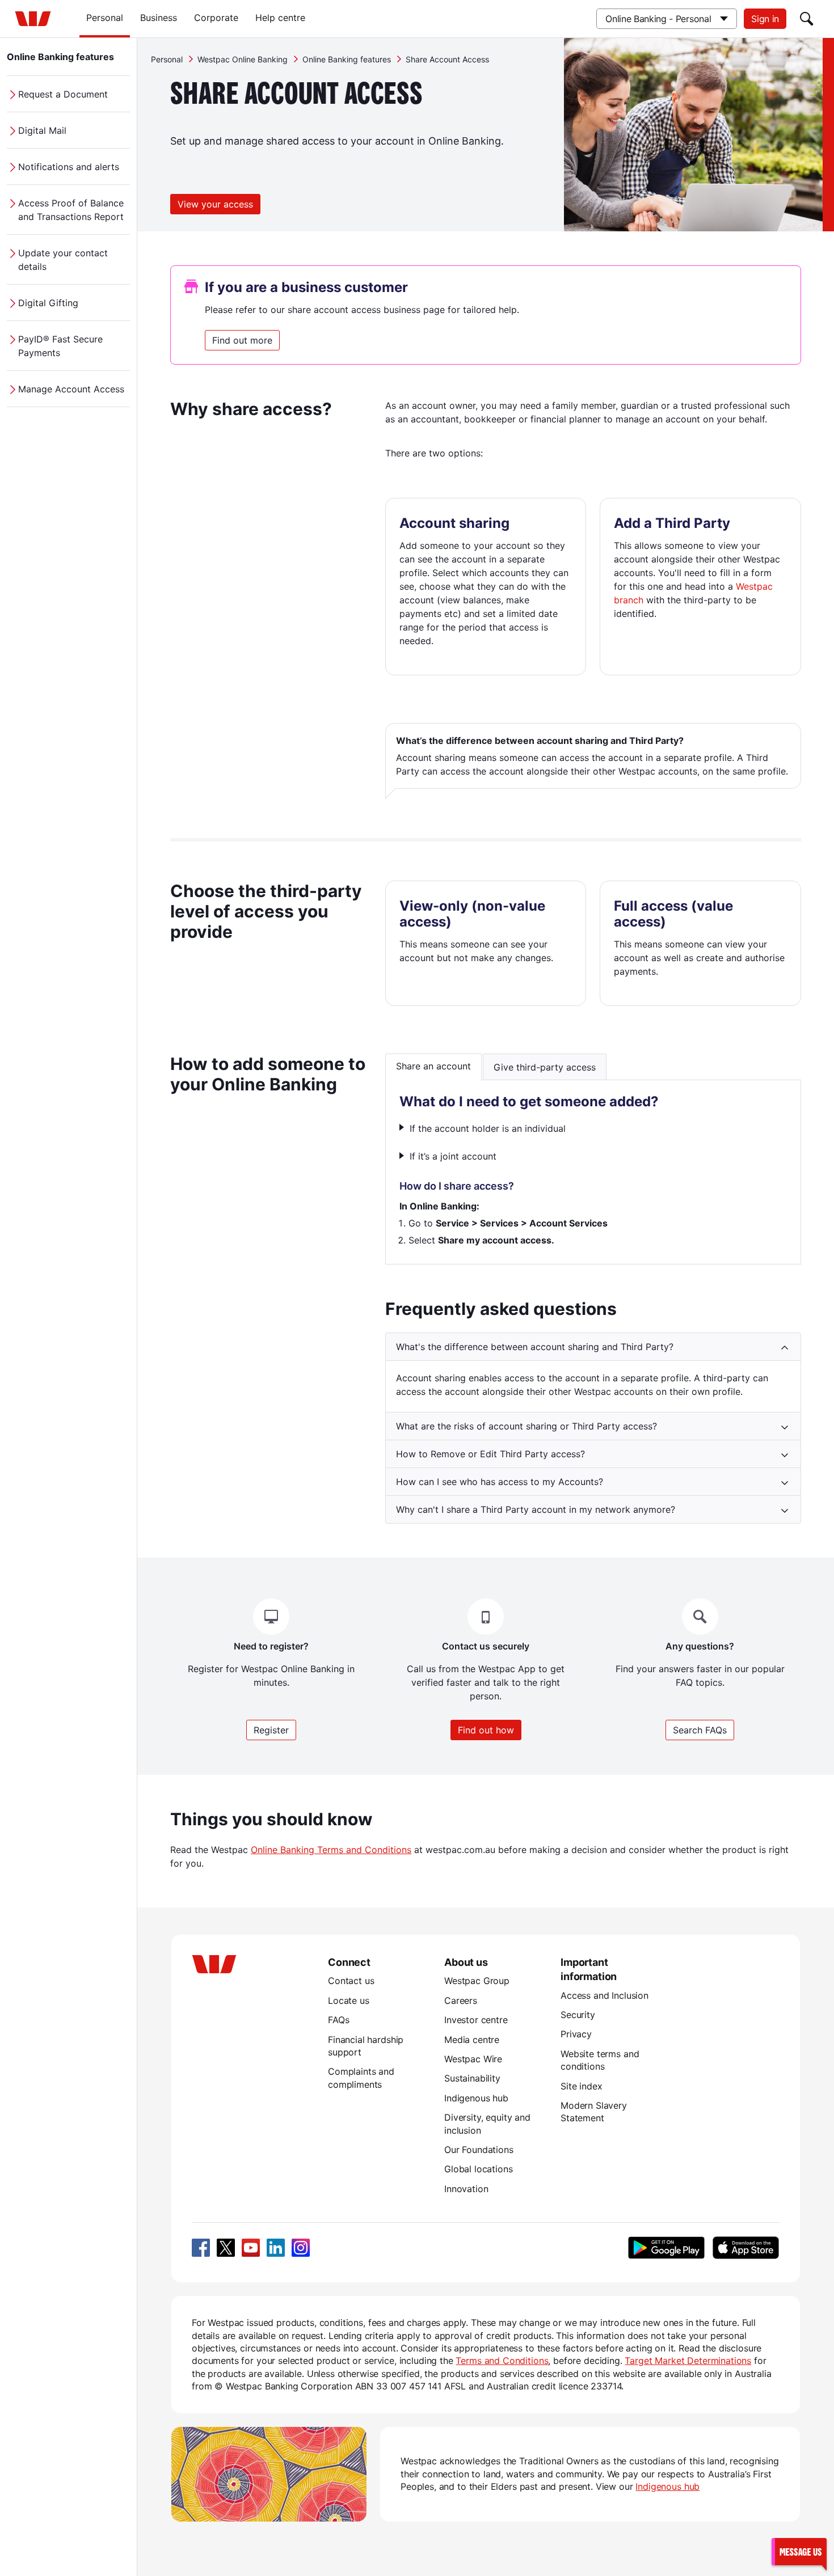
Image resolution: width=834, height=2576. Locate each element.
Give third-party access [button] (545, 1067)
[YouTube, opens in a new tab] (251, 2248)
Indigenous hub (476, 2098)
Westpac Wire (473, 2059)
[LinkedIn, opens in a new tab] (276, 2248)
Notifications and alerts (69, 167)
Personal (105, 18)
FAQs (338, 2020)
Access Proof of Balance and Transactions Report (71, 210)
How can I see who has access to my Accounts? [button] (500, 1482)
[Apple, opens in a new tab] (745, 2248)
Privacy (576, 2034)
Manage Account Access (71, 389)
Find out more (242, 340)
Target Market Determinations (688, 2361)
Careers (461, 2000)
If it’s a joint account (453, 1156)
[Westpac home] (33, 19)
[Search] (807, 19)
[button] (799, 2551)
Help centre (280, 18)
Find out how (486, 1730)
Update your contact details (63, 260)
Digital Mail (42, 130)
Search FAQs (700, 1730)
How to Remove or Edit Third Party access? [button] (490, 1454)
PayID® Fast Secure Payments (60, 346)
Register (271, 1730)
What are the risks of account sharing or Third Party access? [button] (526, 1426)
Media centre (472, 2040)
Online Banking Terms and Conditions (331, 1850)
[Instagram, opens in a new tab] (301, 2248)
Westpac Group (477, 1981)
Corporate (216, 18)
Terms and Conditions (502, 2361)
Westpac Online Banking (243, 59)
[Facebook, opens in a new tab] (201, 2248)
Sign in (765, 19)
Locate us (349, 2000)
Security (578, 2015)
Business (159, 18)
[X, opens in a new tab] (226, 2248)
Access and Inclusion (605, 1995)
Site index (581, 2086)
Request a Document (63, 94)
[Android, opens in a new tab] (666, 2248)
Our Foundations (479, 2150)
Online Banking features (60, 57)
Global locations (479, 2169)
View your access (215, 204)
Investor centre (476, 2020)
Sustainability (472, 2078)
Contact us (351, 1981)
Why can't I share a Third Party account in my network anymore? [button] (536, 1509)
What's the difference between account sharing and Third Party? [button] (535, 1347)
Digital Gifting (48, 303)
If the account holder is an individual (488, 1128)
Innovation (466, 2189)
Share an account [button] (433, 1066)
